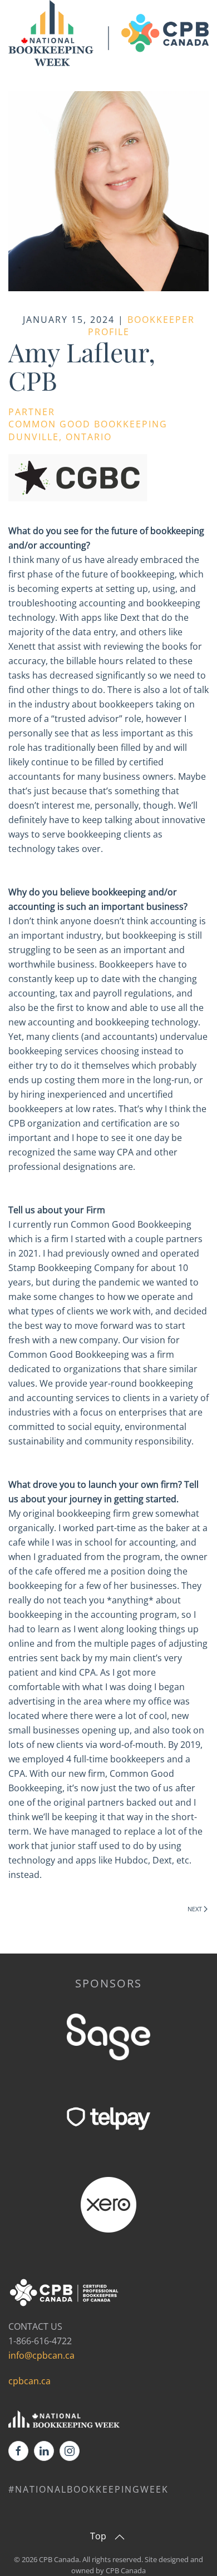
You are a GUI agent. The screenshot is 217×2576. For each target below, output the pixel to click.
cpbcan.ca (29, 2381)
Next (195, 1909)
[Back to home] (108, 34)
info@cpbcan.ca (41, 2355)
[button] (120, 2537)
